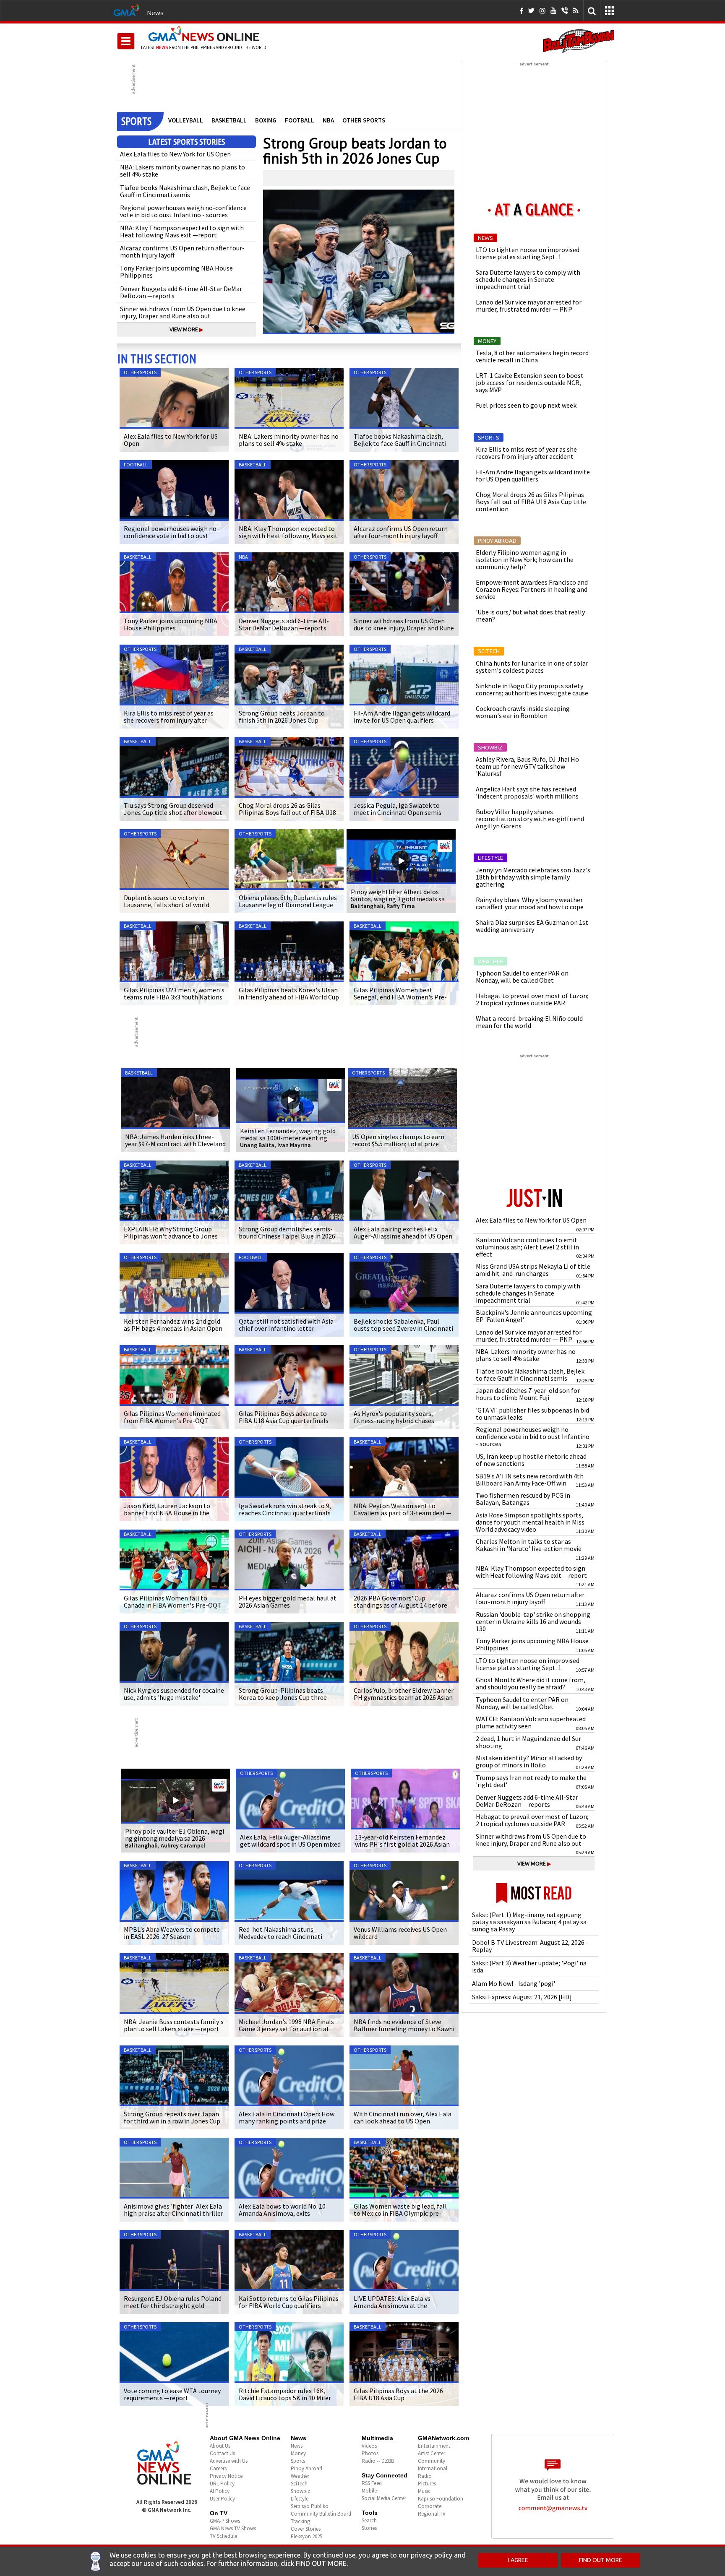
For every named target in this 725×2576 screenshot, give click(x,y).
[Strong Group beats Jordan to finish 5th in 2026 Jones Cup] (359, 262)
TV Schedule (223, 2536)
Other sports (364, 120)
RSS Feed (372, 2483)
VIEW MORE (186, 329)
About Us (220, 2446)
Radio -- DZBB (378, 2461)
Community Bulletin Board (321, 2514)
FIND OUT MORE (601, 2560)
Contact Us (222, 2453)
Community (432, 2461)
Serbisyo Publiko (310, 2506)
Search (369, 2520)
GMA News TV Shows (233, 2528)
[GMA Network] (126, 10)
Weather (300, 2476)
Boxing (266, 120)
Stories (369, 2528)
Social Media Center (384, 2498)
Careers (218, 2468)
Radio (425, 2476)
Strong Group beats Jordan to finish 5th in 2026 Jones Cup (355, 151)
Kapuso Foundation (441, 2499)
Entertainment (434, 2446)
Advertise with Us (229, 2461)
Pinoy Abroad (306, 2468)
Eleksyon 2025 (306, 2536)
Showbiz (300, 2491)
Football (300, 120)
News (155, 13)
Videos (369, 2446)
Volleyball (186, 120)
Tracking (300, 2521)
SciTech (299, 2484)
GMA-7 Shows (225, 2521)
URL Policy (222, 2484)
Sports (298, 2461)
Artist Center (432, 2453)
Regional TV (432, 2514)
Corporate (430, 2506)
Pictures (427, 2484)
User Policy (222, 2499)
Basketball (229, 120)
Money (298, 2453)
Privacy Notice (226, 2476)
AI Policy (220, 2491)
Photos (370, 2453)
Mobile (369, 2491)
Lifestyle (300, 2499)
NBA (328, 120)
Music (424, 2491)
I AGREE (518, 2560)
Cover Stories (306, 2529)
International (433, 2468)
